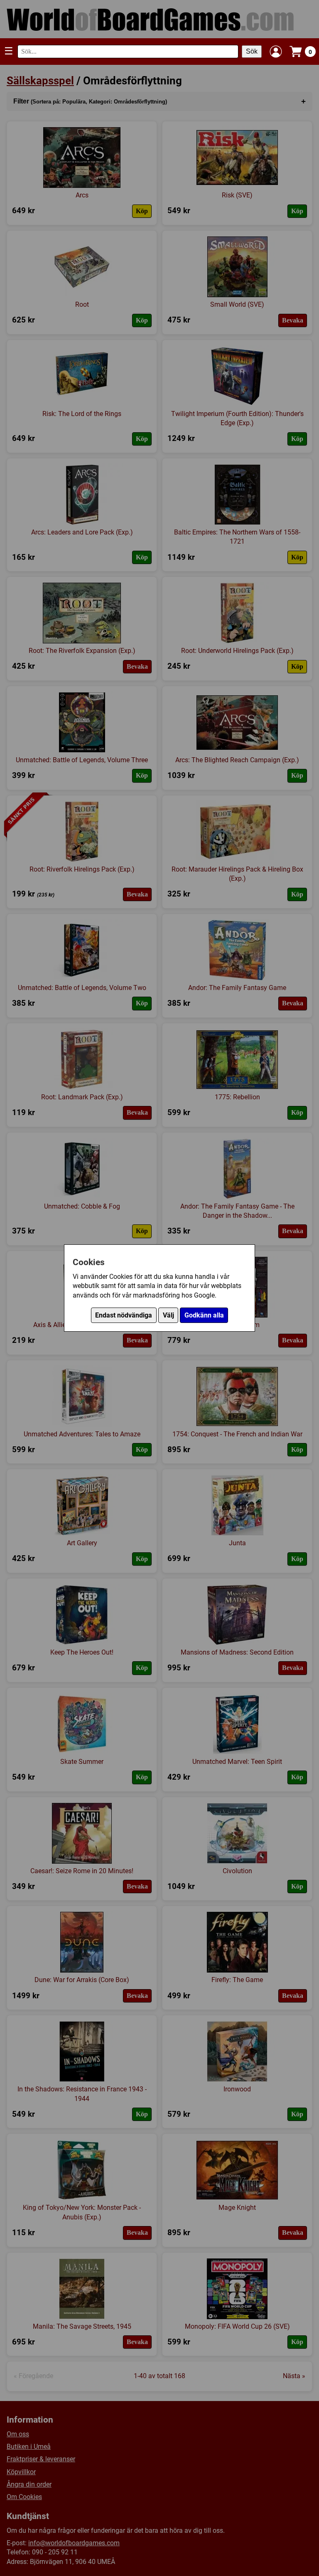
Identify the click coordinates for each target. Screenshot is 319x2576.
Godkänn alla (204, 1315)
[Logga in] (276, 52)
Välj (168, 1315)
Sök (252, 51)
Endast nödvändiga (124, 1315)
